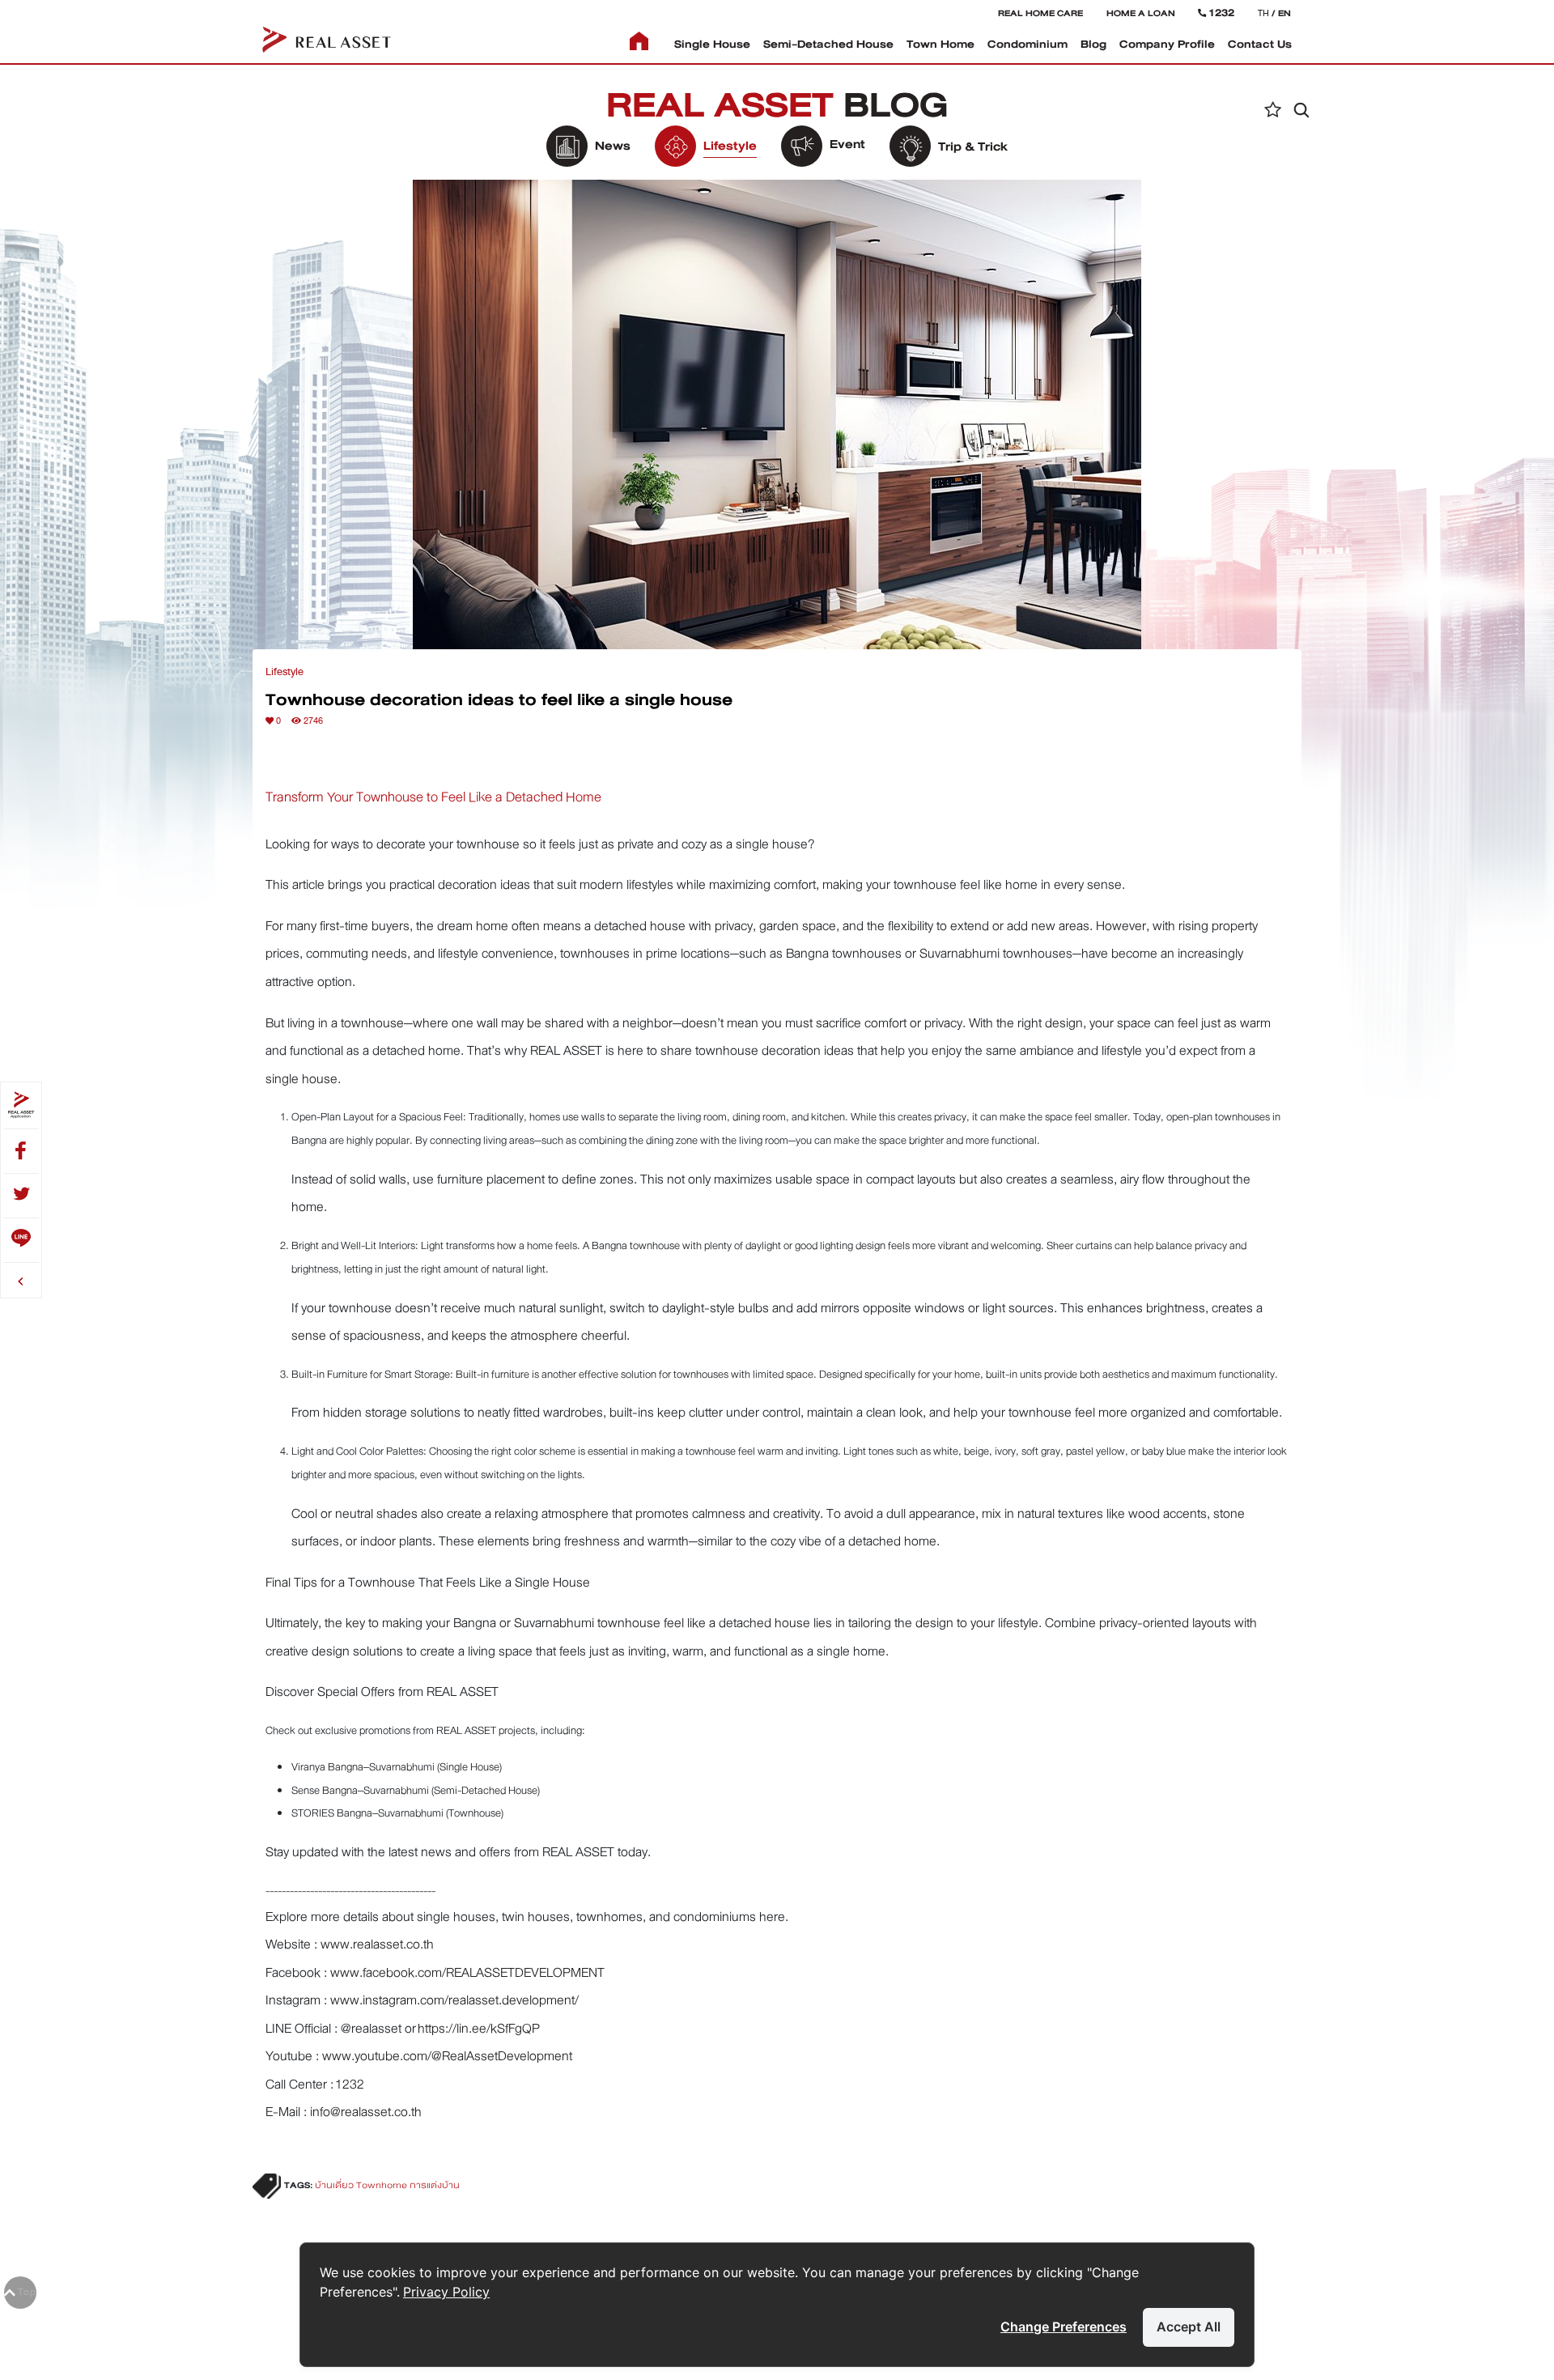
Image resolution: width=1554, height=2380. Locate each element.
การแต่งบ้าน (435, 2185)
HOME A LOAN (1141, 13)
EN (1284, 13)
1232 (350, 2084)
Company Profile (1167, 44)
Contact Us (1260, 44)
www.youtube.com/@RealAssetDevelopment (447, 2056)
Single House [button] (712, 44)
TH (1263, 13)
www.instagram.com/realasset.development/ (454, 2000)
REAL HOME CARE (1040, 13)
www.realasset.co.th (377, 1944)
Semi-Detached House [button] (828, 44)
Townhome (382, 2185)
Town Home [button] (940, 44)
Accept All (1189, 2327)
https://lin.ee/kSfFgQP (479, 2028)
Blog (1093, 44)
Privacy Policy (446, 2292)
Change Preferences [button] (1064, 2327)
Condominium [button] (1028, 44)
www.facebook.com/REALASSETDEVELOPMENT (467, 1972)
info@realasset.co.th (366, 2112)
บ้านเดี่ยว (334, 2185)
